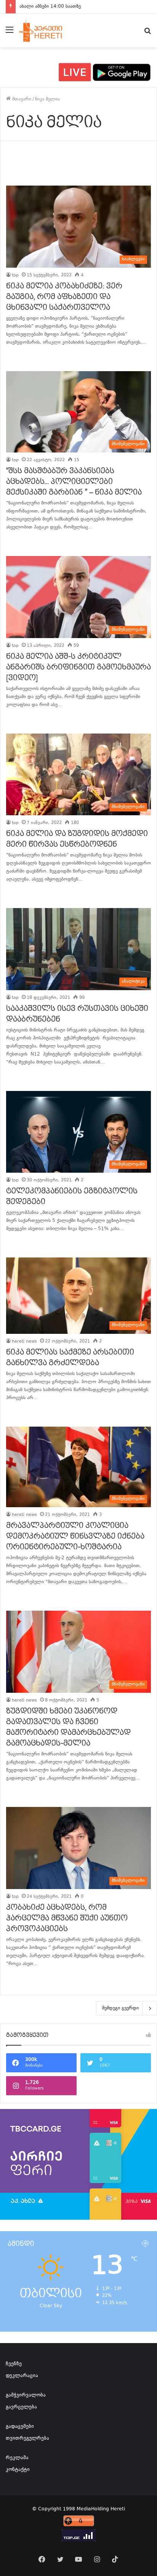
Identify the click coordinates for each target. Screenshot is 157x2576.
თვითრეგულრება (27, 2439)
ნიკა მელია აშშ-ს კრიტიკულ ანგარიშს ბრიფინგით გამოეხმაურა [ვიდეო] (78, 667)
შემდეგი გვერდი (120, 2008)
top (15, 276)
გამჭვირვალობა (26, 2395)
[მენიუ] (10, 33)
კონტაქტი (18, 2470)
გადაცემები (20, 2427)
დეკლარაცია (22, 2376)
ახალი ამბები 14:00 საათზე (50, 6)
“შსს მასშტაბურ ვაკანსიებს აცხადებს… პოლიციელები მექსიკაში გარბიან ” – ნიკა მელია (74, 482)
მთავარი (21, 99)
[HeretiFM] (47, 31)
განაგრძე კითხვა (16, 358)
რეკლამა (17, 2458)
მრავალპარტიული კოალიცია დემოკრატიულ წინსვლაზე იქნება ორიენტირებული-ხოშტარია (75, 1536)
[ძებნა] (147, 33)
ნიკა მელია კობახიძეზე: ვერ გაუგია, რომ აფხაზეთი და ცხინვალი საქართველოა (64, 297)
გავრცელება (21, 2407)
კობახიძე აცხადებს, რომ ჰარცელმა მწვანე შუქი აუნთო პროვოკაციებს (67, 1918)
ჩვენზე (14, 2364)
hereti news (24, 1342)
